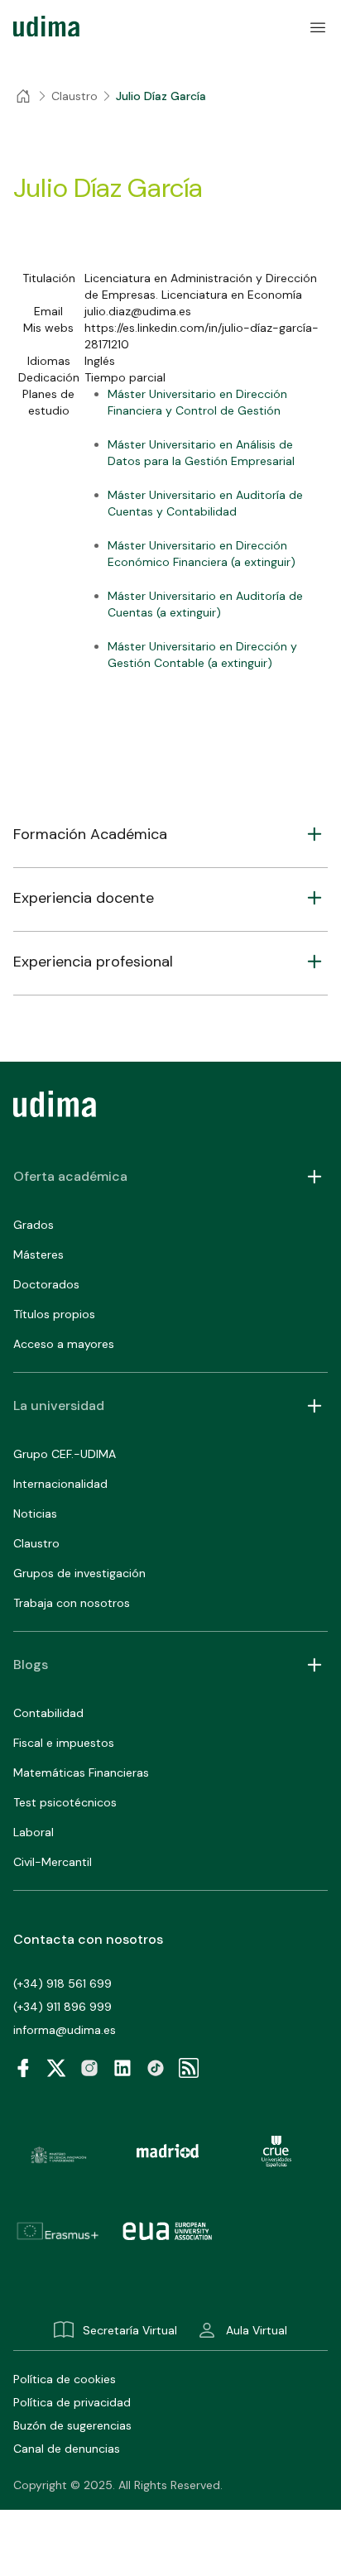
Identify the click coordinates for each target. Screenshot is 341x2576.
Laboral (34, 1832)
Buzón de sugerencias (72, 2425)
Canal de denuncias (67, 2449)
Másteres (38, 1254)
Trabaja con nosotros (72, 1603)
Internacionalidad (60, 1484)
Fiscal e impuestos (64, 1743)
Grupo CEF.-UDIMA (65, 1454)
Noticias (35, 1513)
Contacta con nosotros (88, 1939)
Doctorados (46, 1284)
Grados (34, 1225)
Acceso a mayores (64, 1344)
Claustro (36, 1543)
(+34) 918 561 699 (62, 1984)
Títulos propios (54, 1314)
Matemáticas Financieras (81, 1772)
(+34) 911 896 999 (62, 2007)
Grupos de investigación (79, 1573)
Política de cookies (65, 2379)
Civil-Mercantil (53, 1862)
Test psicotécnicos (65, 1802)
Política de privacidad (72, 2402)
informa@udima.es (65, 2030)
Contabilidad (48, 1713)
